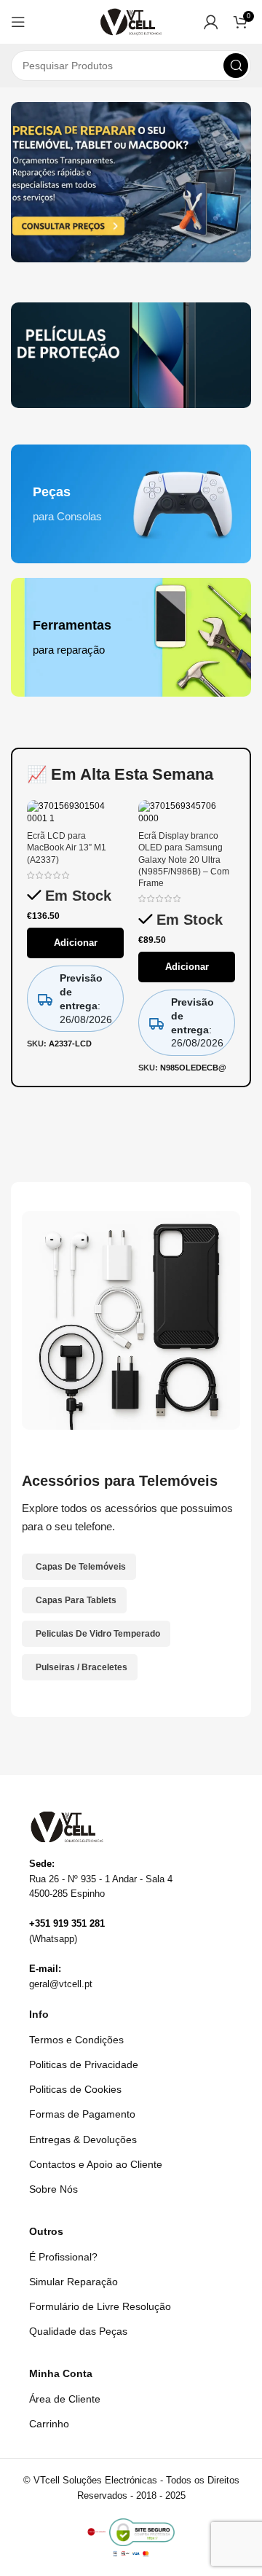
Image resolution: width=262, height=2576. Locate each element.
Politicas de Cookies (75, 2089)
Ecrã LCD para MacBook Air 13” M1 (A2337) (67, 847)
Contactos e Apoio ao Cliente (96, 2164)
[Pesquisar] (236, 66)
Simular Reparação (74, 2282)
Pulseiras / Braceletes (82, 1667)
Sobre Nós (53, 2189)
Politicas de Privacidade (84, 2064)
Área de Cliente (65, 2399)
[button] (18, 22)
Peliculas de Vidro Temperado (98, 1634)
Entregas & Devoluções (83, 2140)
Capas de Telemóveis (81, 1567)
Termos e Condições (76, 2040)
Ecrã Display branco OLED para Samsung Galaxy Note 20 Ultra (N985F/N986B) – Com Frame (184, 860)
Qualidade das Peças (78, 2331)
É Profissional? (63, 2257)
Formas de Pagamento (82, 2114)
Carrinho (49, 2424)
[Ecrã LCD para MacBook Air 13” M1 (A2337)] (75, 812)
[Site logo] (131, 21)
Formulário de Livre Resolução (100, 2306)
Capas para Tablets (76, 1600)
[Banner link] (131, 355)
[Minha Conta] (211, 22)
